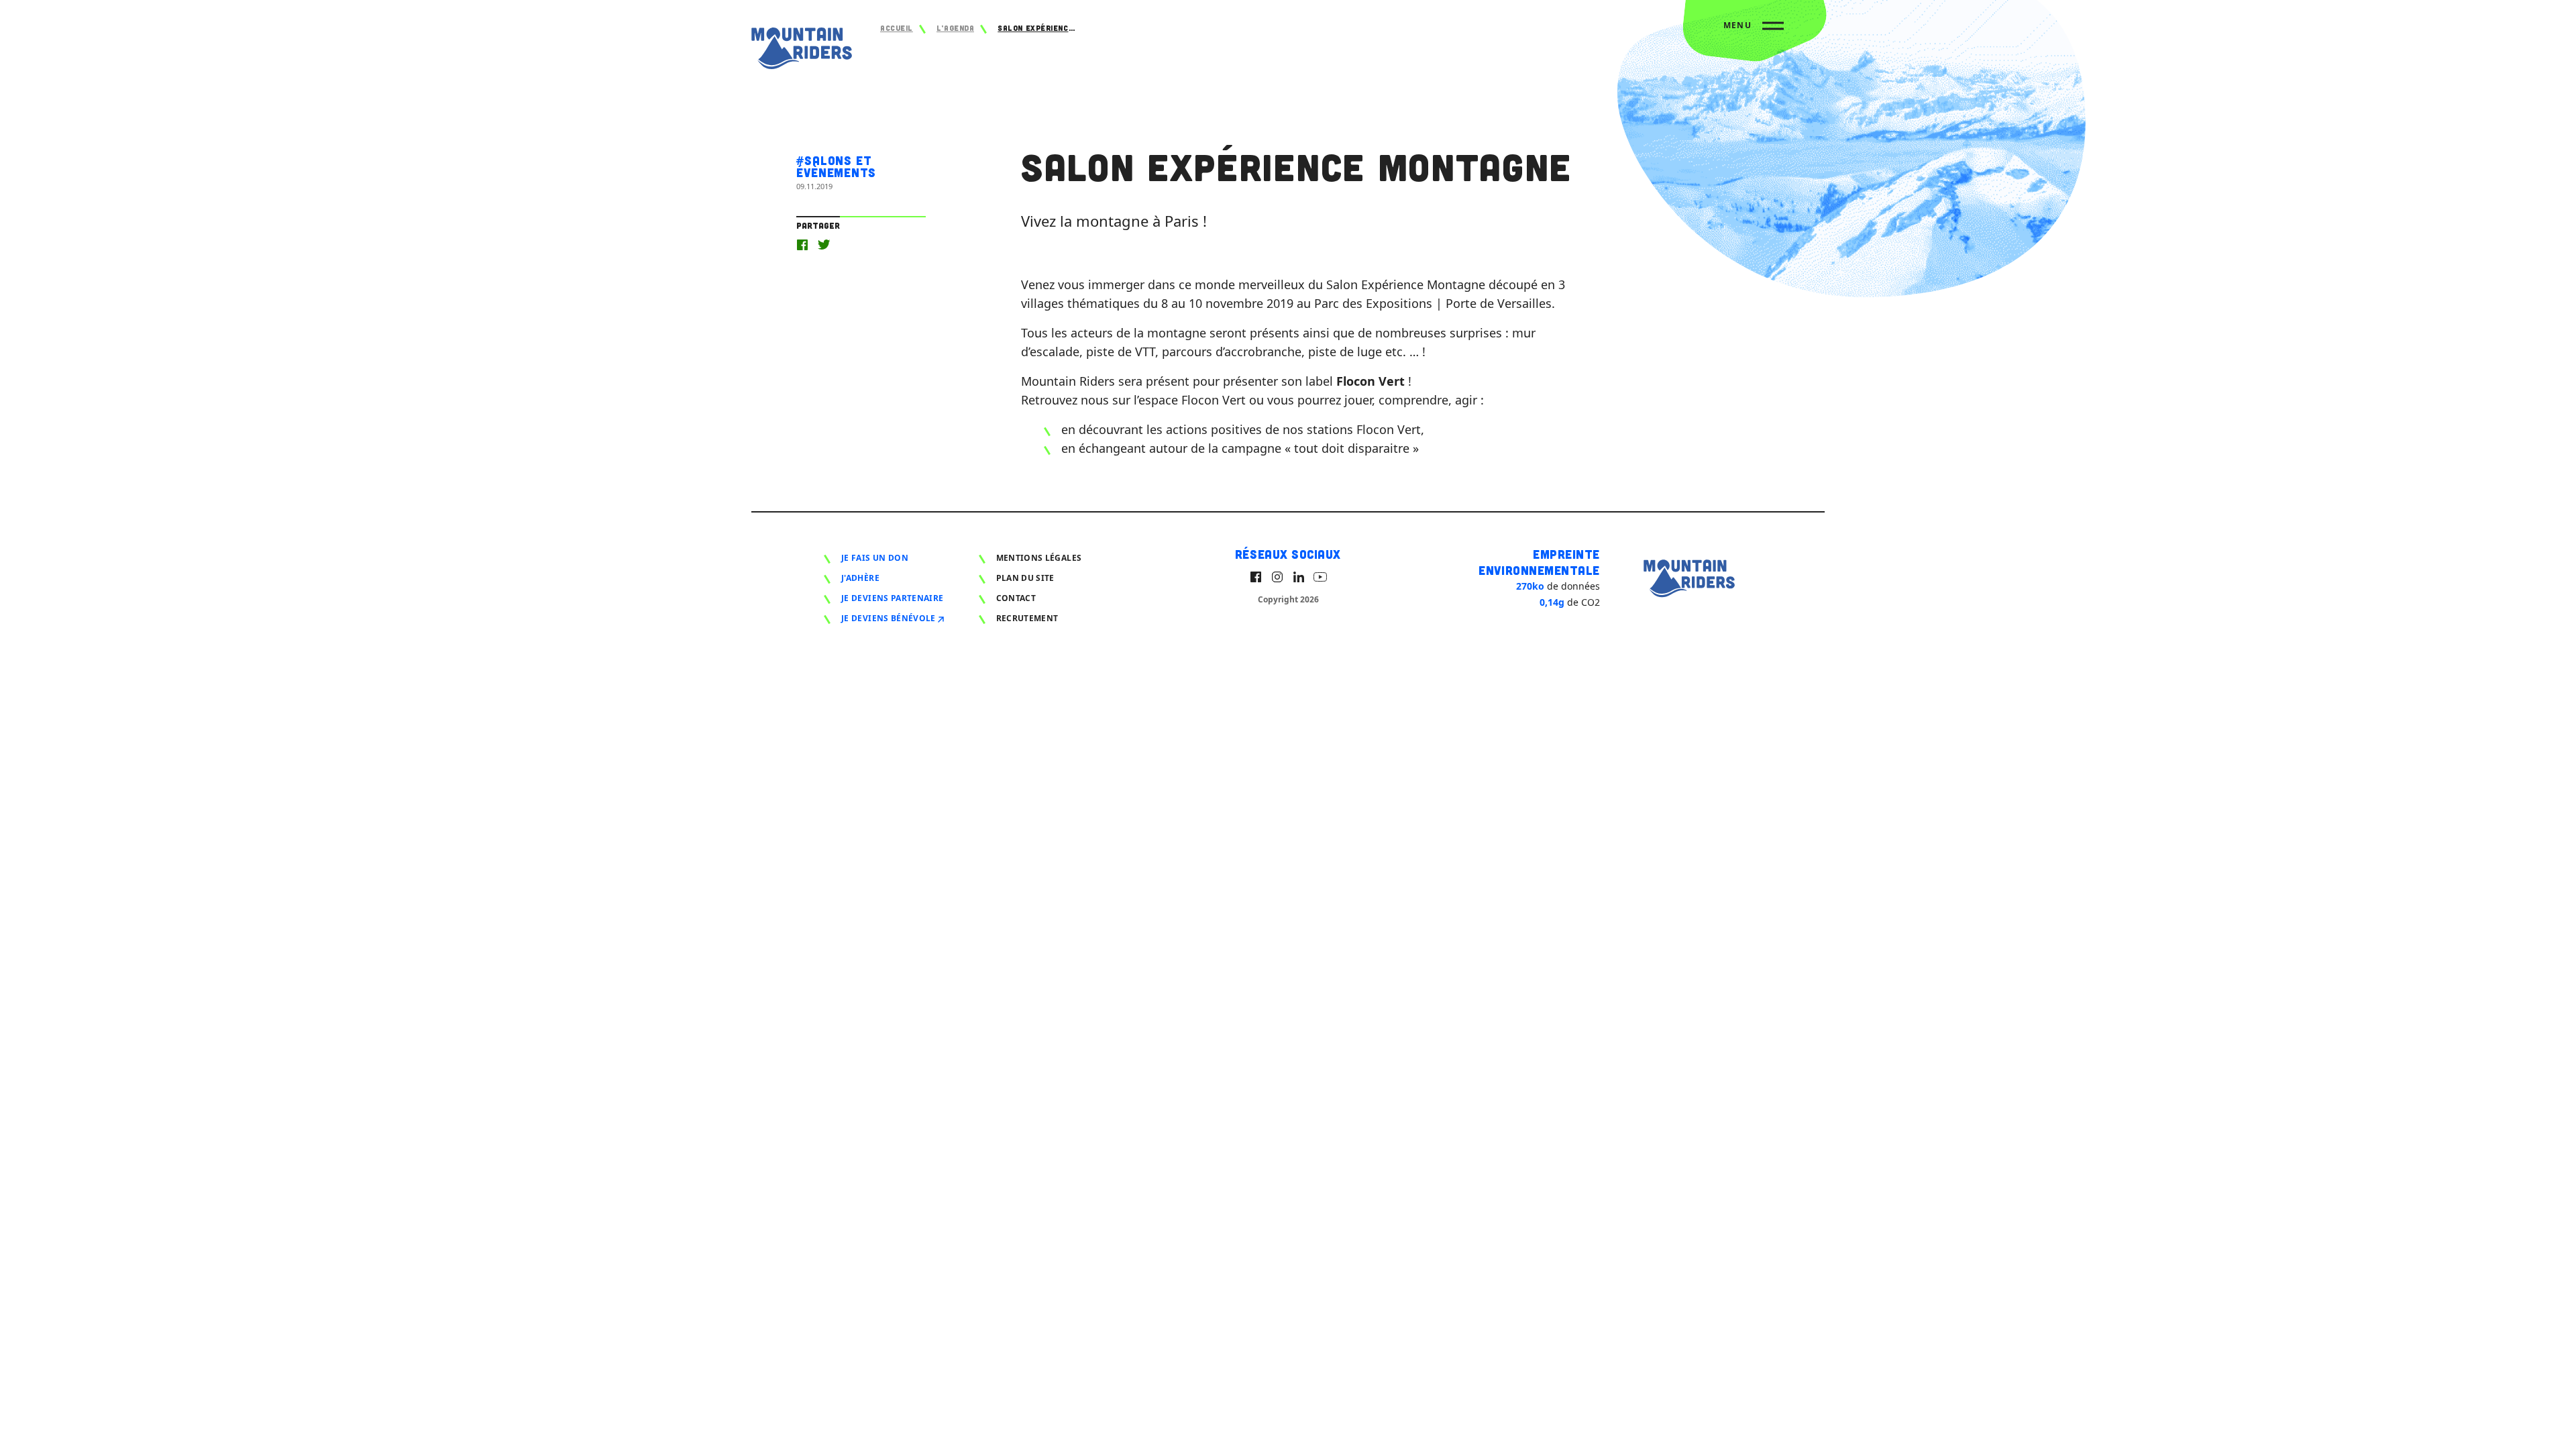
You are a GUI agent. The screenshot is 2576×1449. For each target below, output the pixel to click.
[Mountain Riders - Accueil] (802, 51)
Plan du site (1025, 578)
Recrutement (1027, 618)
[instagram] (1277, 577)
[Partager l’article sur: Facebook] (802, 245)
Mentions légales (1039, 558)
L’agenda (955, 28)
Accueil (897, 28)
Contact (1016, 598)
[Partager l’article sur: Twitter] (824, 245)
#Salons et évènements (836, 166)
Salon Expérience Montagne (1038, 28)
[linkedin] (1299, 577)
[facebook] (1256, 577)
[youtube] (1320, 577)
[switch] (1754, 31)
